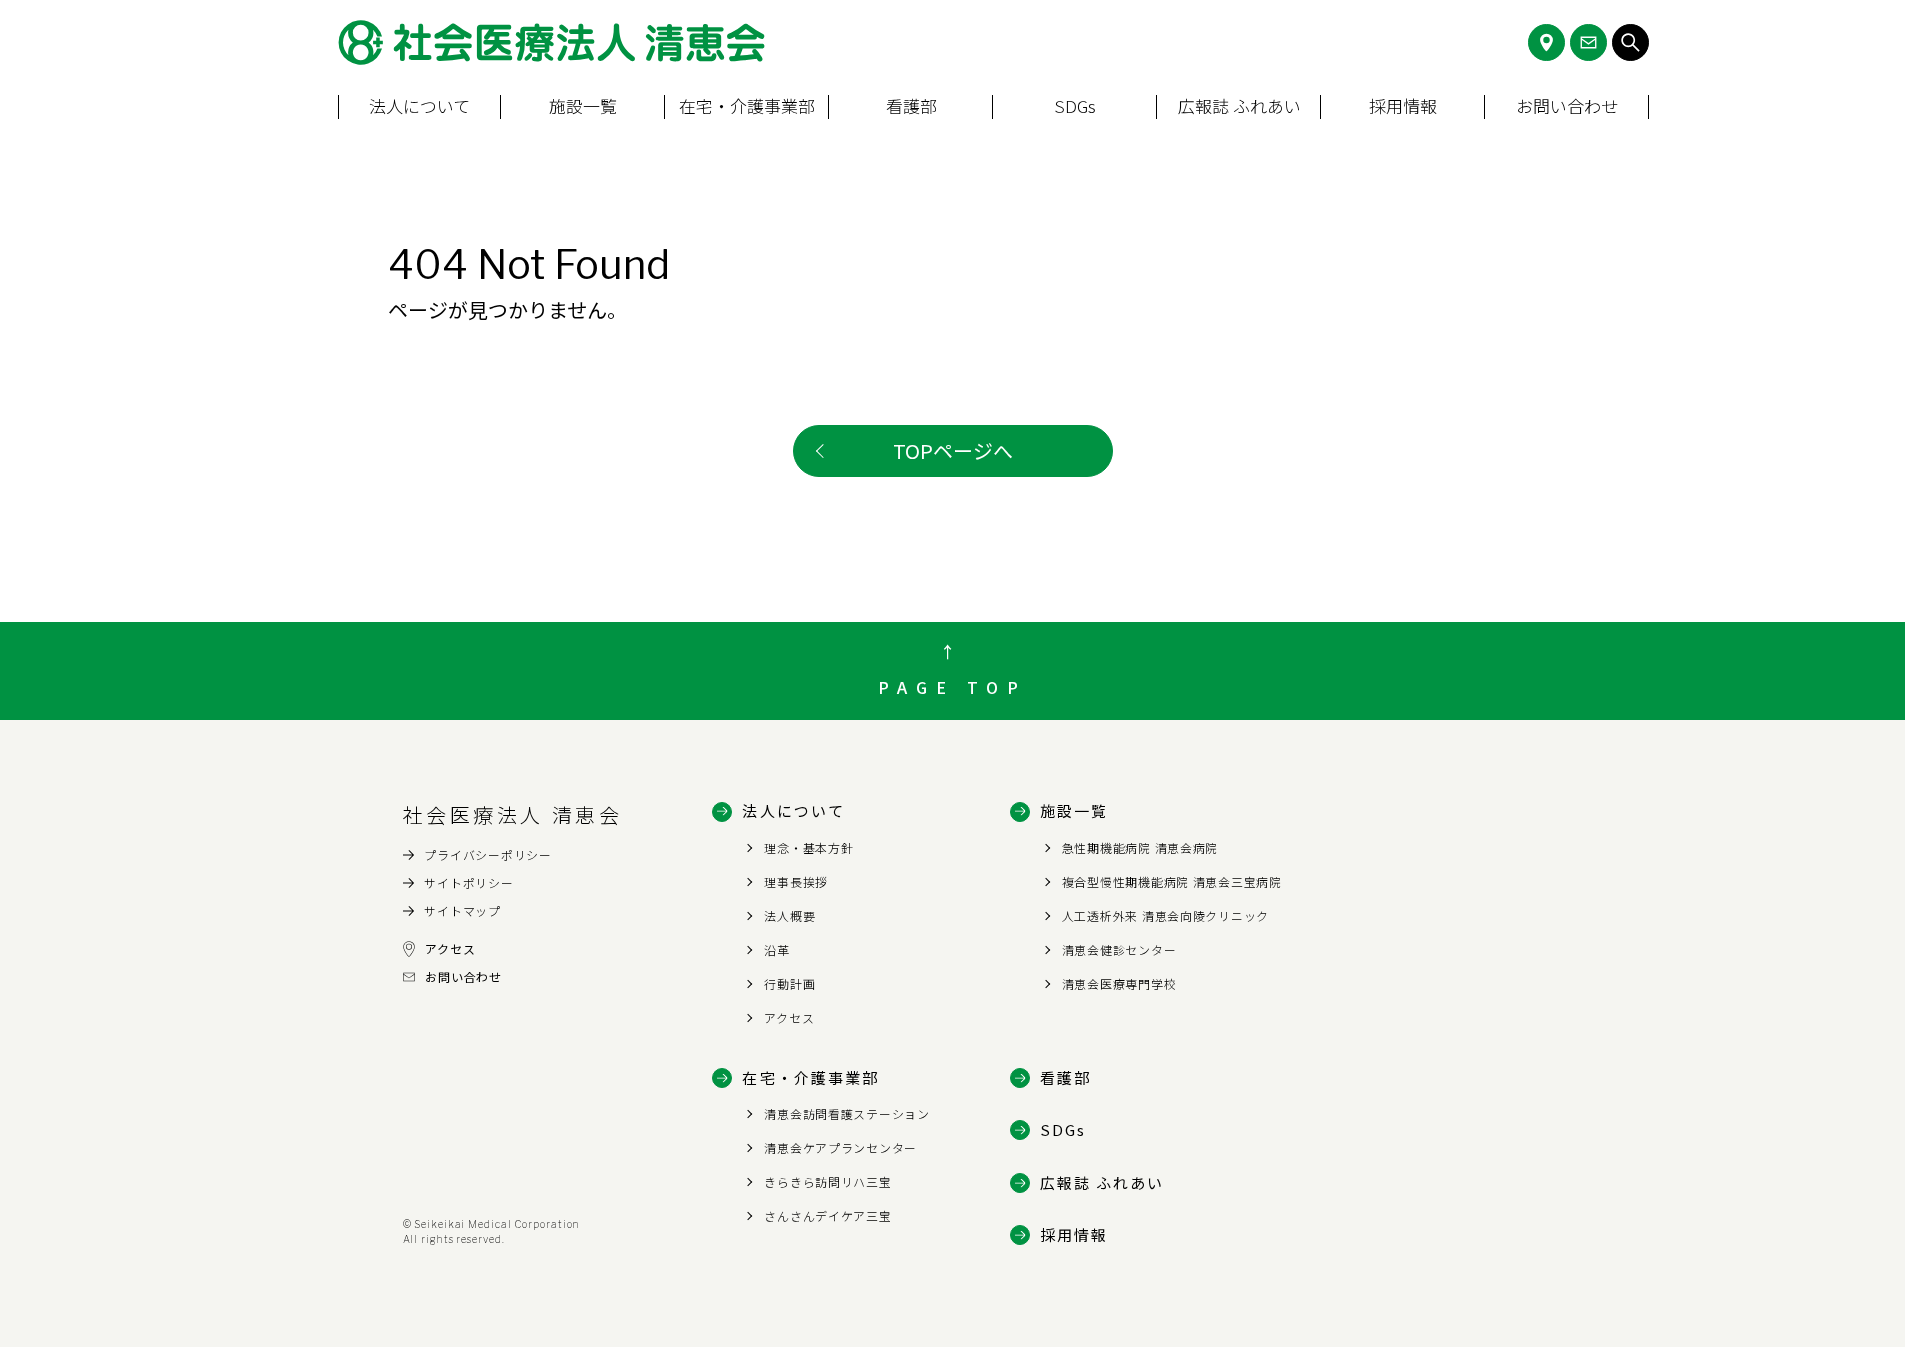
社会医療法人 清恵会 (513, 814)
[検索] (1630, 42)
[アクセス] (1546, 42)
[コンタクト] (1588, 42)
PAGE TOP (952, 687)
